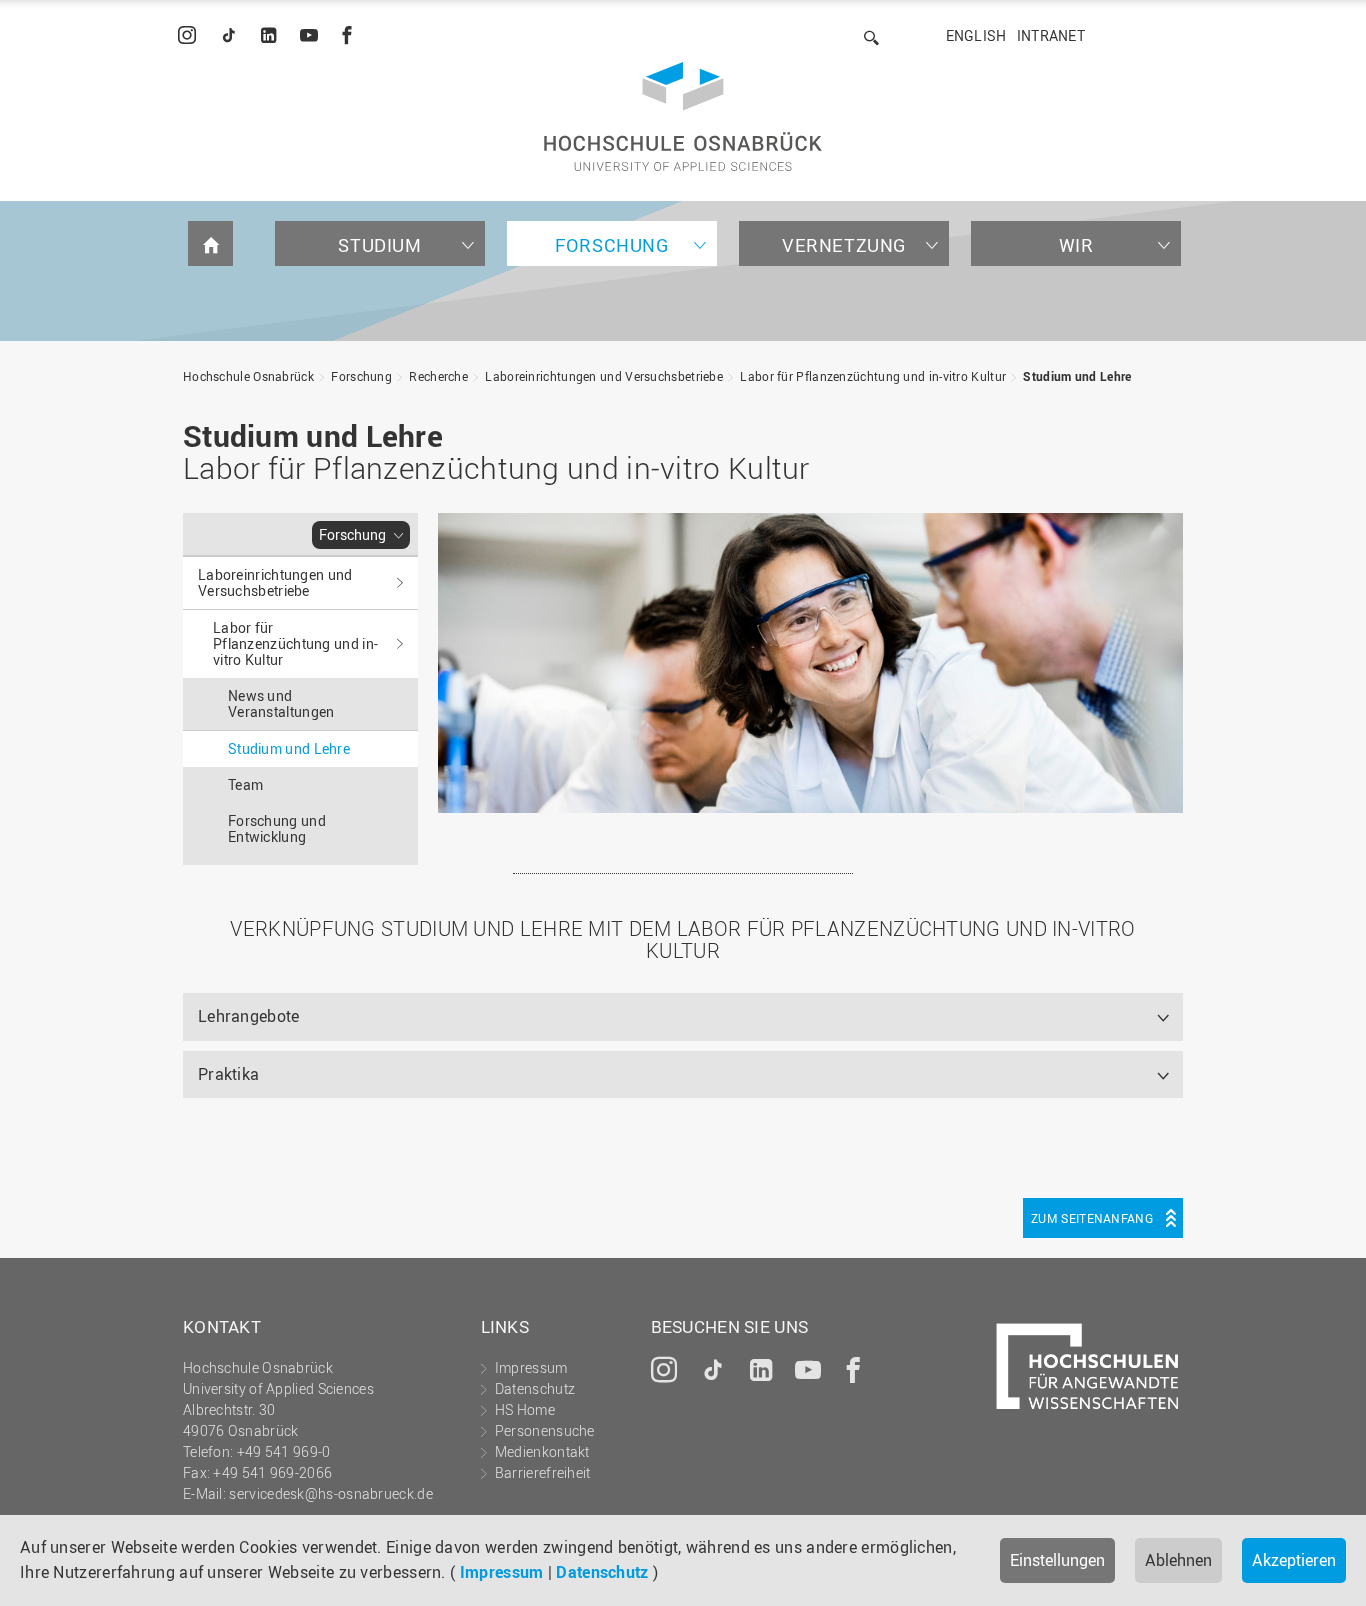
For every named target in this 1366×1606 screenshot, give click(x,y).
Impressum (502, 1572)
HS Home (525, 1409)
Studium (379, 245)
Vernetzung (844, 245)
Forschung (611, 245)
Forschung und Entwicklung (277, 828)
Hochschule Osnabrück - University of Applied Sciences (683, 116)
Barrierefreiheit (543, 1472)
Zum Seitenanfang (1092, 1218)
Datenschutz (602, 1572)
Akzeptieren (1294, 1560)
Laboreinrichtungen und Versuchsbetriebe (604, 376)
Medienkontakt (542, 1451)
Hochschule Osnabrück (248, 376)
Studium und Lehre (1077, 376)
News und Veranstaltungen (281, 703)
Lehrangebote (249, 1016)
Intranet (1051, 35)
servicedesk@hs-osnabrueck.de (330, 1493)
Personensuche (545, 1430)
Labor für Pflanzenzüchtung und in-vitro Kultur (873, 376)
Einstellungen (1057, 1560)
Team (245, 784)
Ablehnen (1178, 1560)
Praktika (228, 1074)
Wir (1076, 245)
